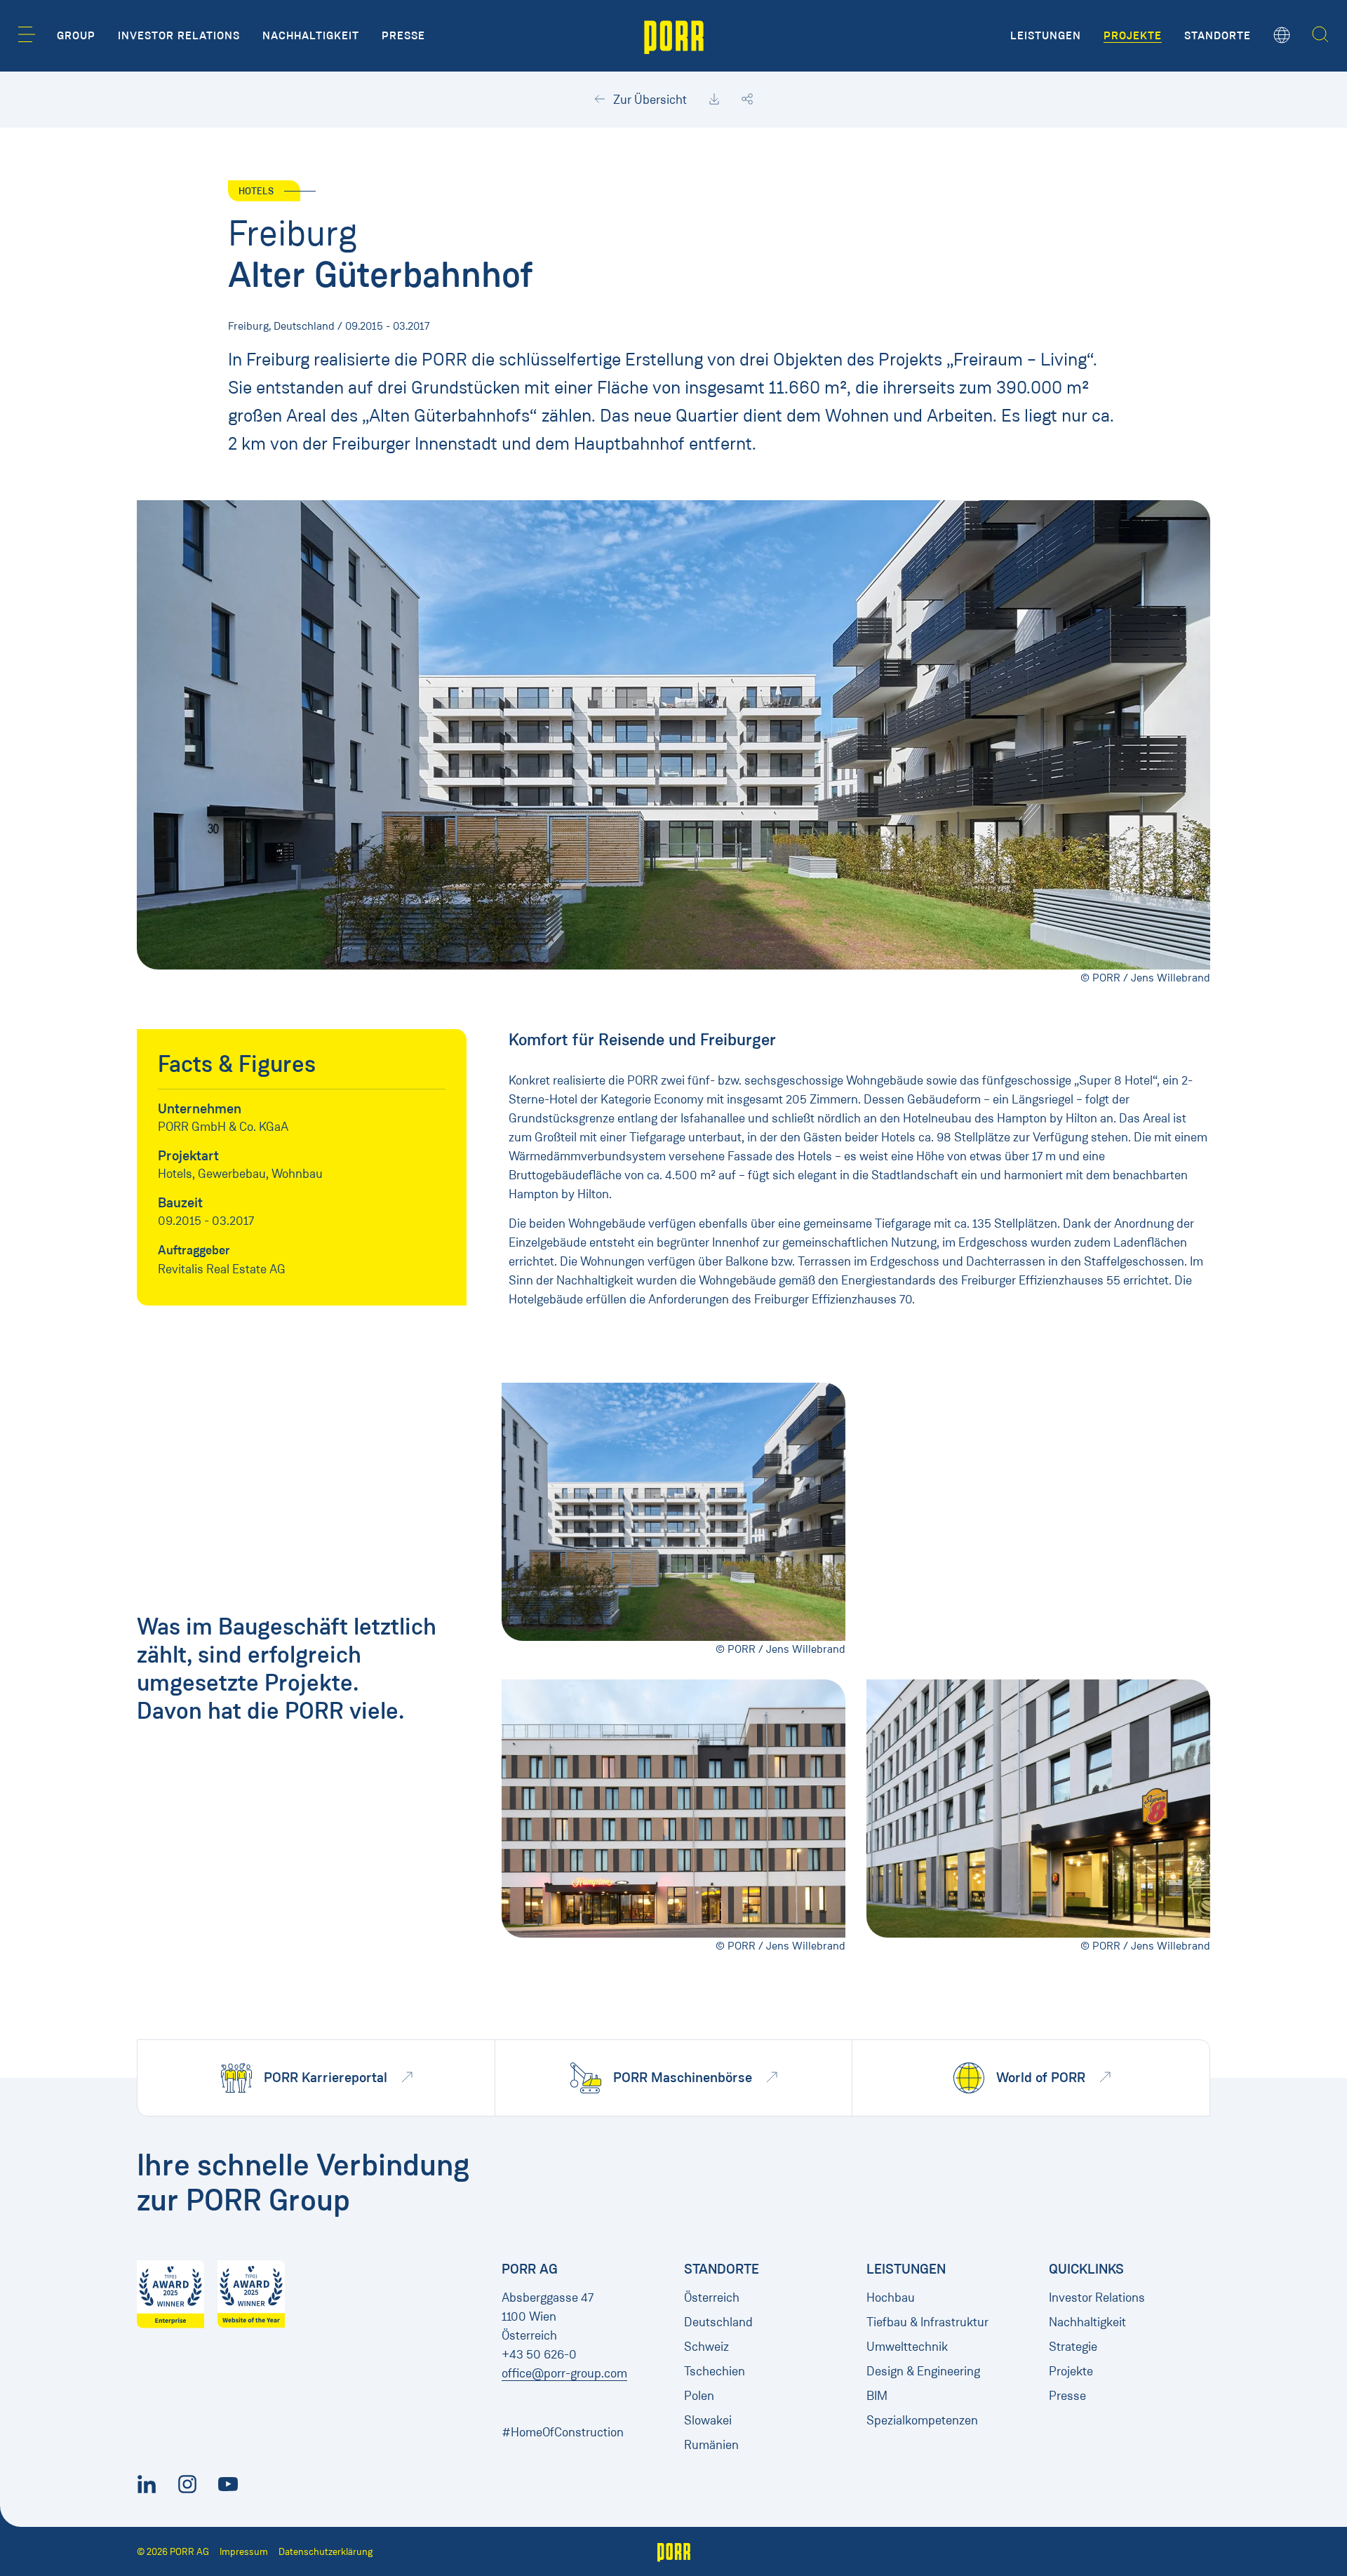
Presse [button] (403, 36)
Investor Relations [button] (179, 36)
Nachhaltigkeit (1087, 2322)
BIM (877, 2396)
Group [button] (76, 36)
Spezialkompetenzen (922, 2420)
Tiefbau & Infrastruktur (927, 2322)
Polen (699, 2396)
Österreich (712, 2297)
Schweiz (706, 2347)
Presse (1067, 2396)
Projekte (1071, 2371)
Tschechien (715, 2371)
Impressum (244, 2552)
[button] (27, 34)
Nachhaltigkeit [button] (311, 36)
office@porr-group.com (564, 2373)
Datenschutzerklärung (326, 2552)
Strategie (1073, 2347)
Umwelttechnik (907, 2347)
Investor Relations (1097, 2297)
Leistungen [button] (1046, 36)
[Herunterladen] (714, 100)
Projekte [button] (1133, 36)
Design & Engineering (923, 2371)
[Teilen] (747, 100)
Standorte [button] (1218, 36)
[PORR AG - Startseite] (674, 36)
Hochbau (891, 2297)
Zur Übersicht (649, 100)
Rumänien (711, 2445)
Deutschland (718, 2322)
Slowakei (708, 2420)
